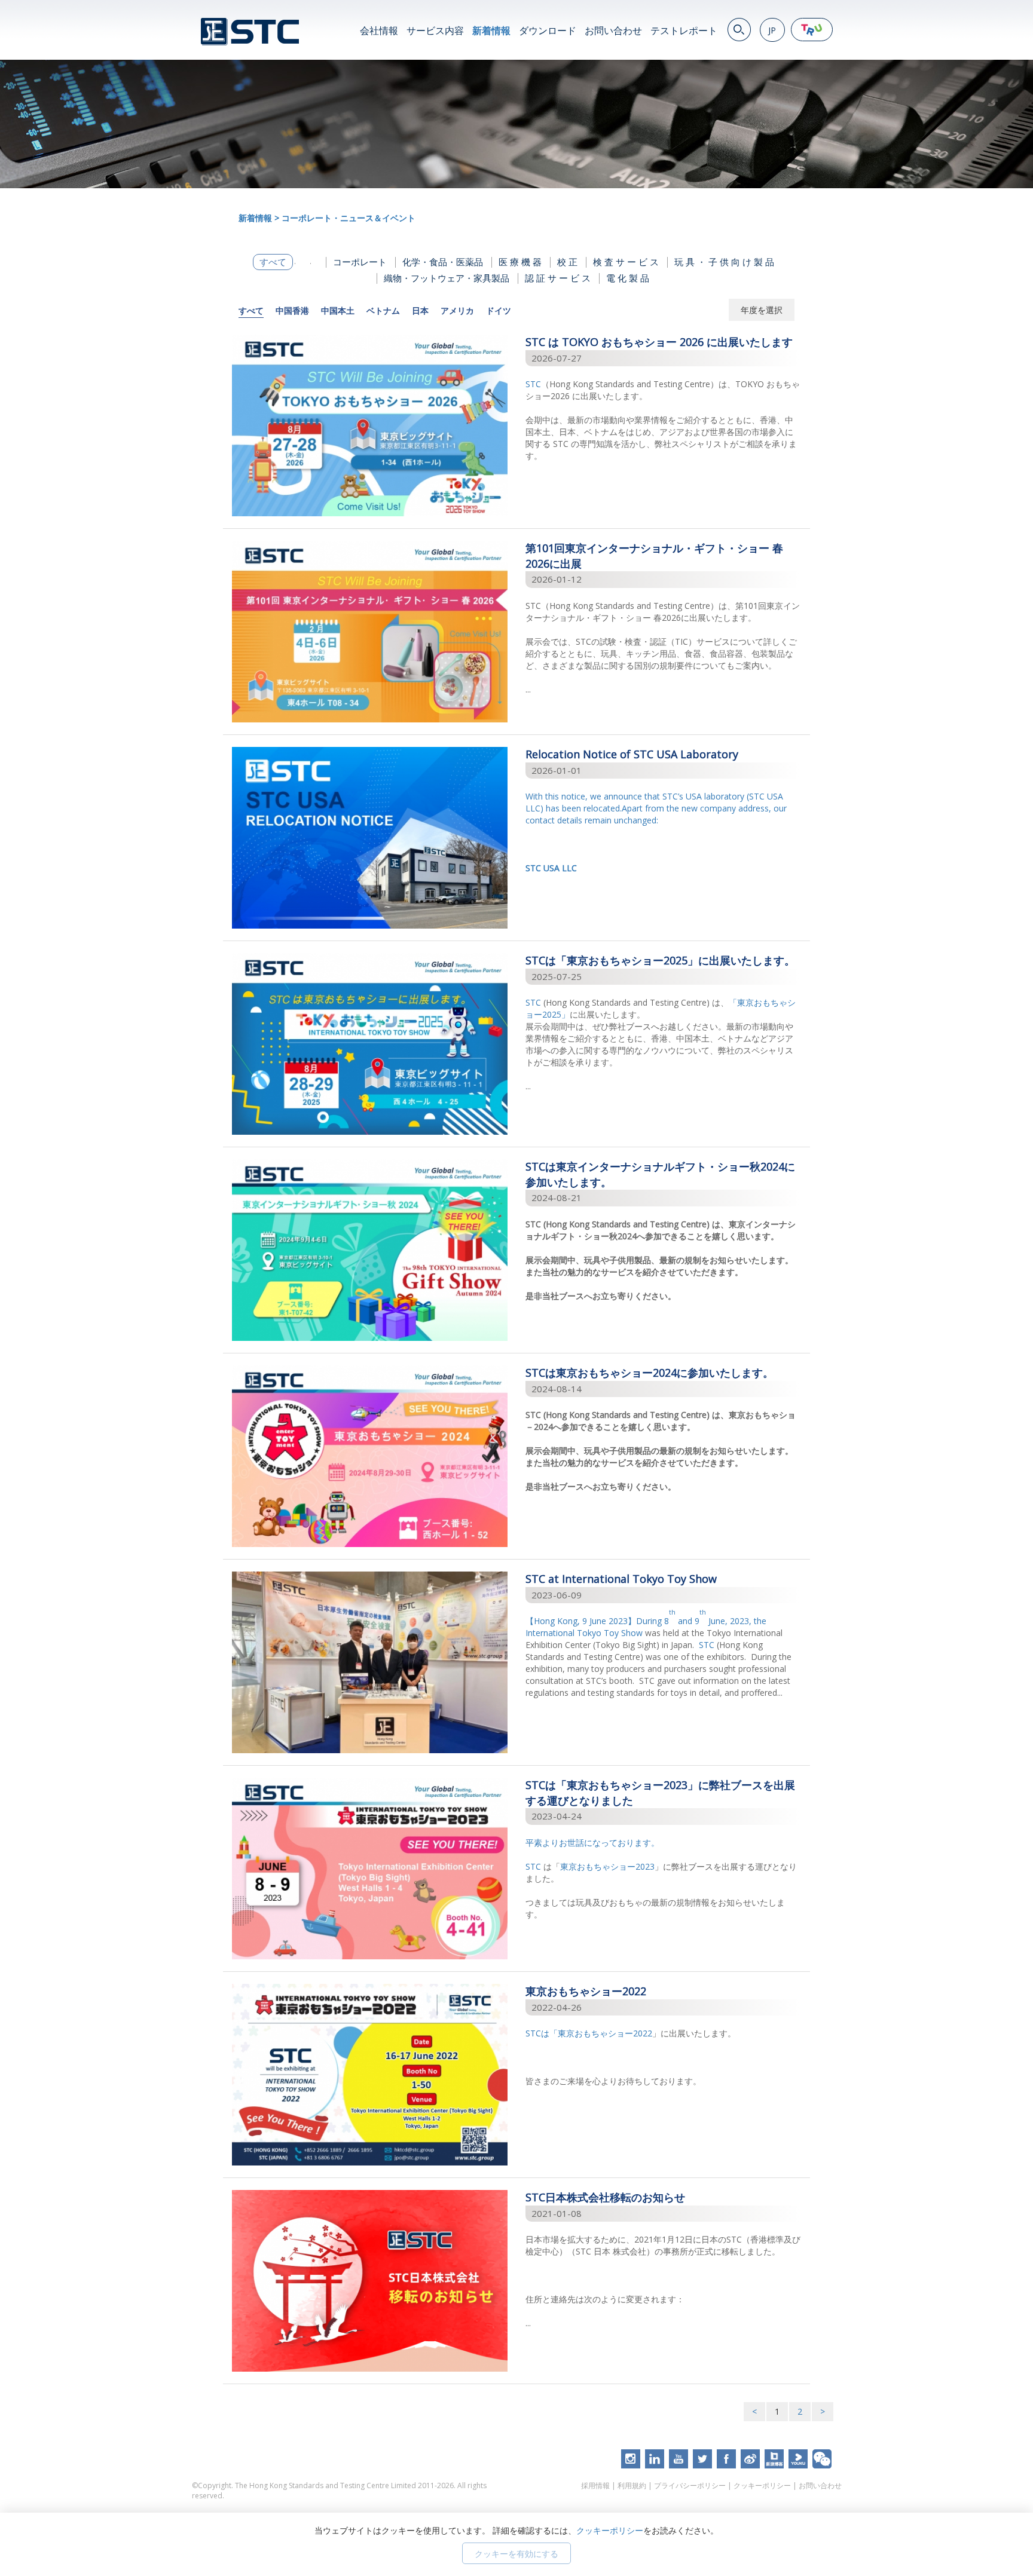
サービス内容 (435, 30)
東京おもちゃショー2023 (607, 1866)
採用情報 (595, 2485)
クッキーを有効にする (516, 2554)
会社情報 (379, 30)
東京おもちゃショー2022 (605, 2033)
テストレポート (684, 30)
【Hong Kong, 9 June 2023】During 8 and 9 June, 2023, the (646, 1621)
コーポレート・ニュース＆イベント (349, 218)
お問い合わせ (613, 30)
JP (772, 30)
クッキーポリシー (762, 2485)
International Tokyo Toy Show (584, 1633)
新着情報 (491, 30)
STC (533, 384)
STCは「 (542, 2033)
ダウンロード (548, 30)
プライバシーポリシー (690, 2485)
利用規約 (632, 2485)
